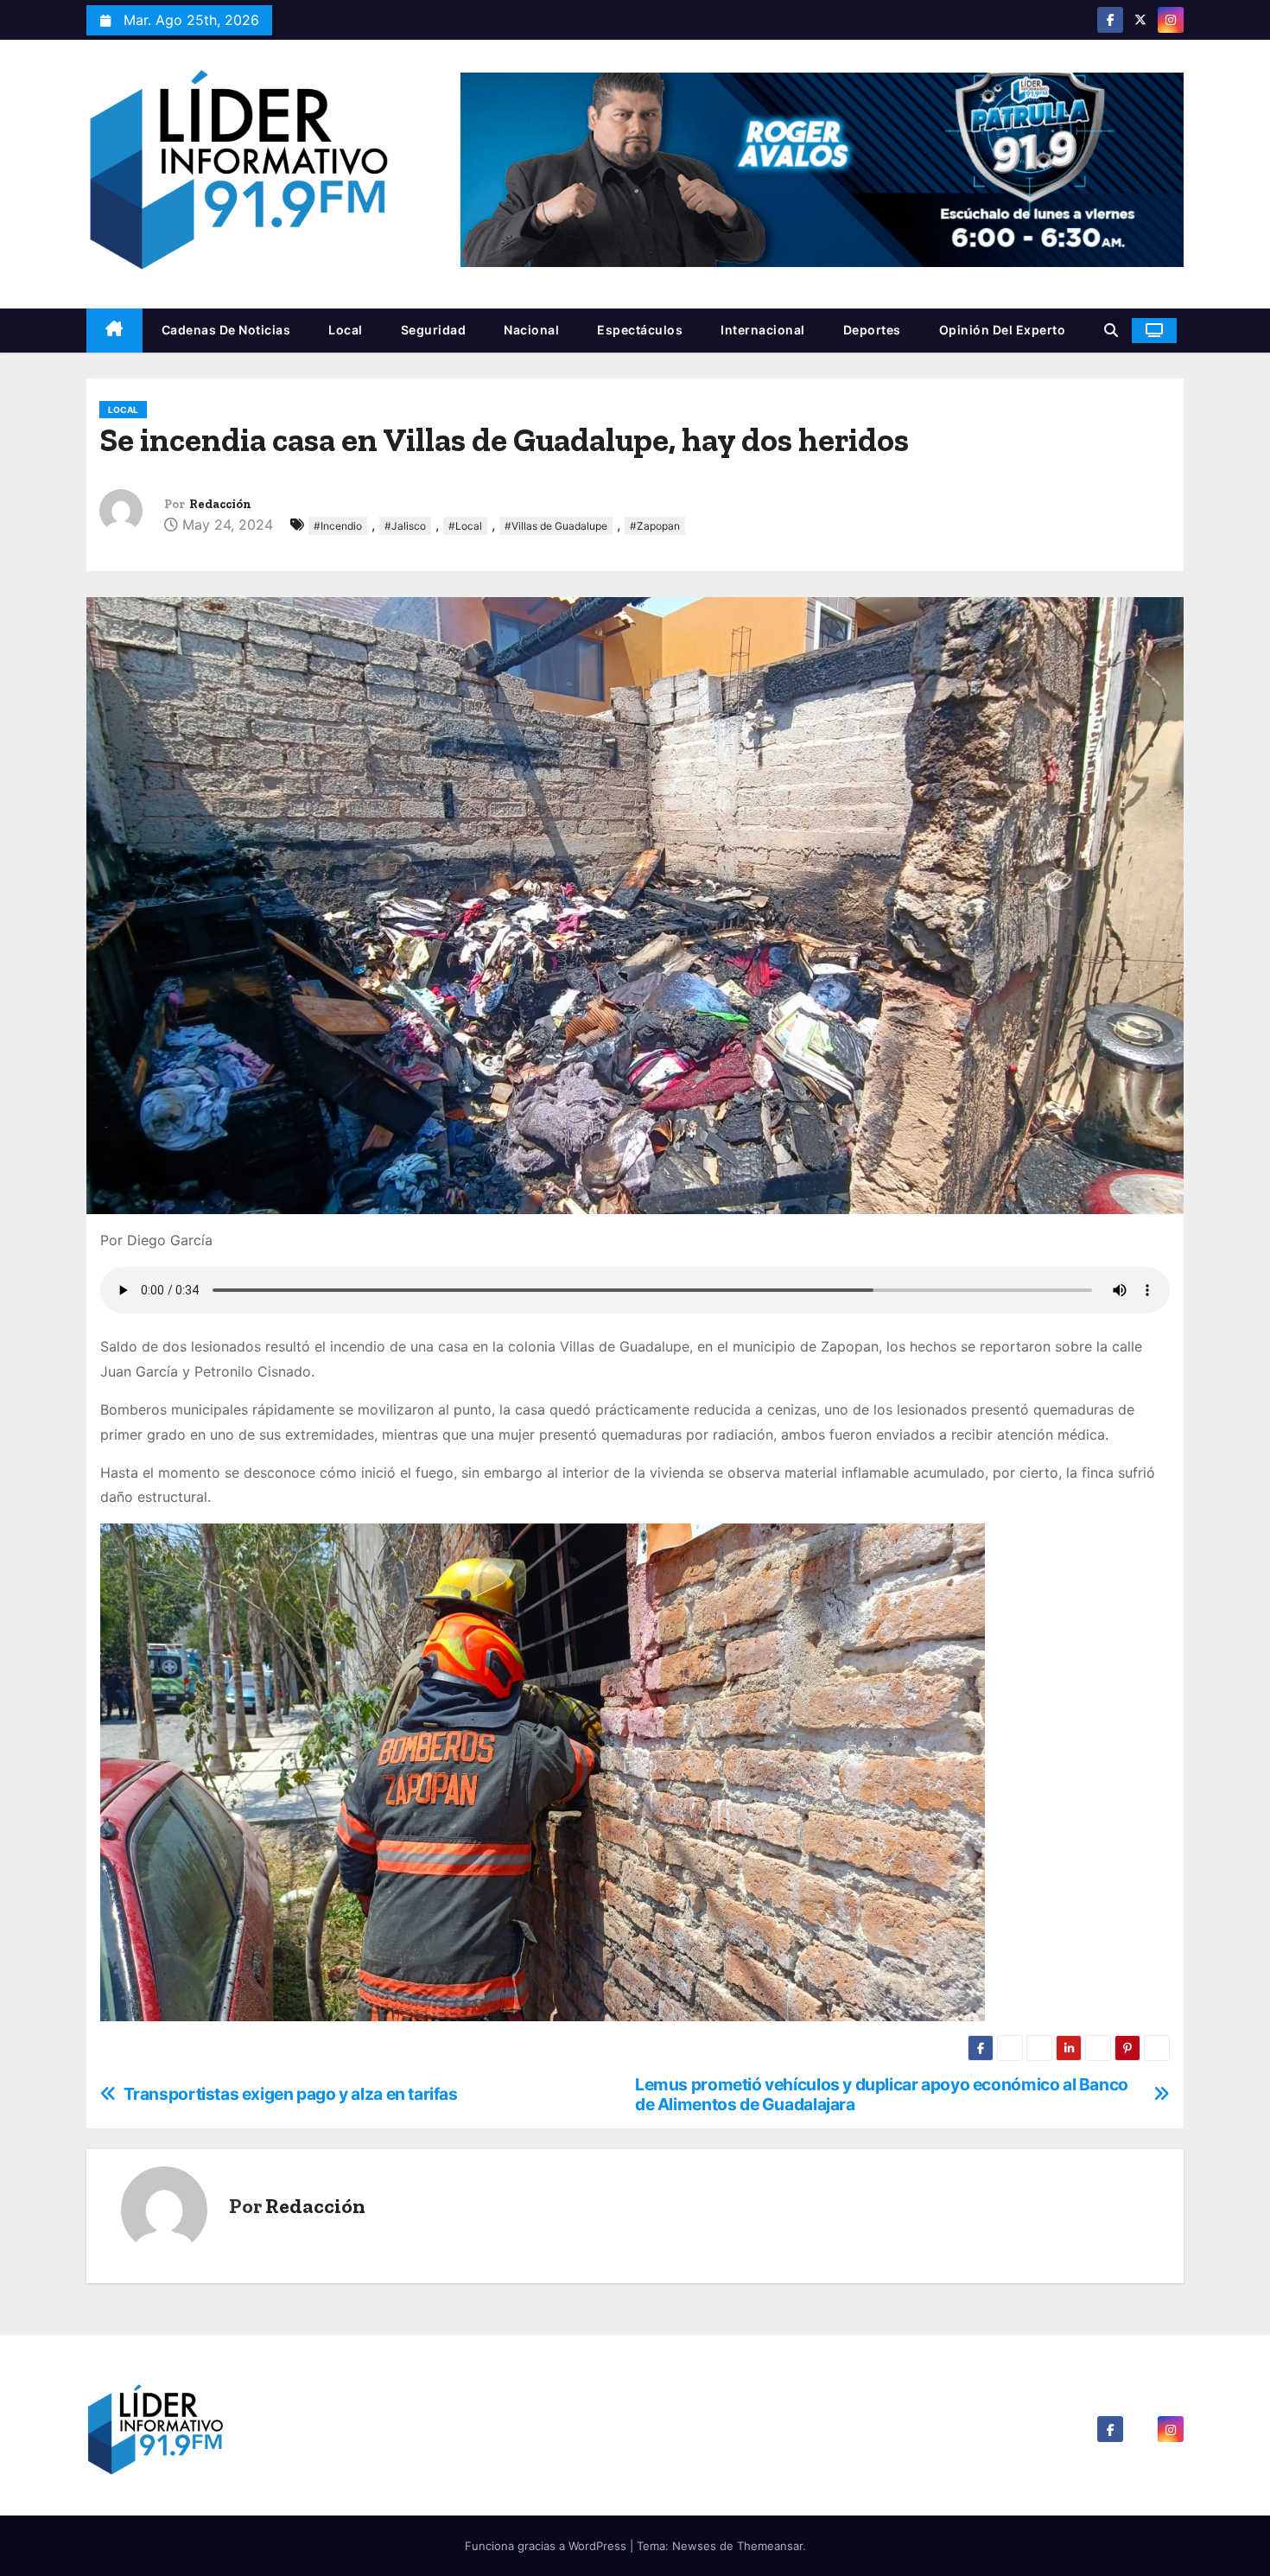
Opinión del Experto (1003, 330)
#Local (465, 526)
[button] (1111, 330)
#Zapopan (655, 526)
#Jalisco (405, 526)
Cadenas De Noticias (226, 330)
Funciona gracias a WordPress (547, 2546)
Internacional (763, 330)
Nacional (531, 330)
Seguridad (434, 330)
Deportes (872, 330)
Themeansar (770, 2546)
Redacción (220, 504)
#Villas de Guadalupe (556, 526)
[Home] (114, 331)
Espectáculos (640, 330)
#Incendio (338, 526)
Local (346, 330)
